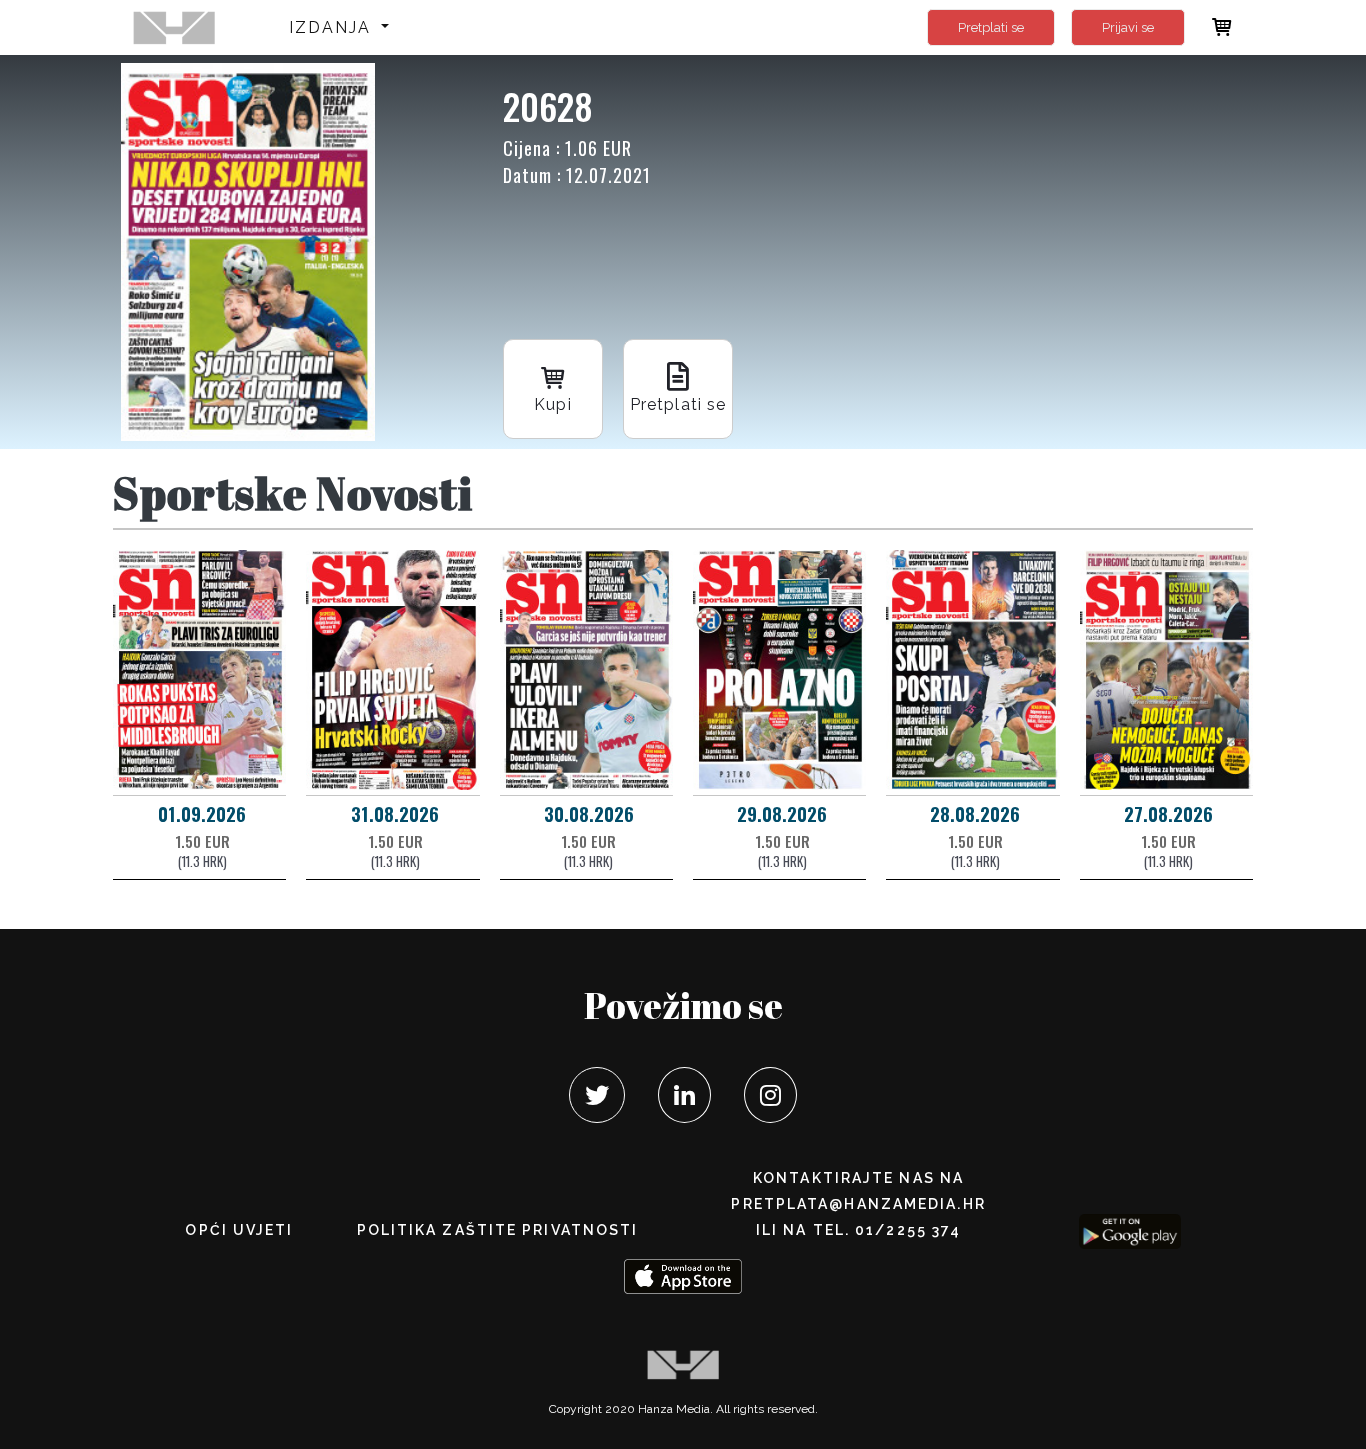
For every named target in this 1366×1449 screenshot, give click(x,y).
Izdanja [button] (333, 27)
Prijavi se (1128, 27)
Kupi (552, 404)
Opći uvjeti (239, 1230)
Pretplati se (991, 27)
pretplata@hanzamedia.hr (858, 1204)
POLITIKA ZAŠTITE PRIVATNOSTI (498, 1230)
